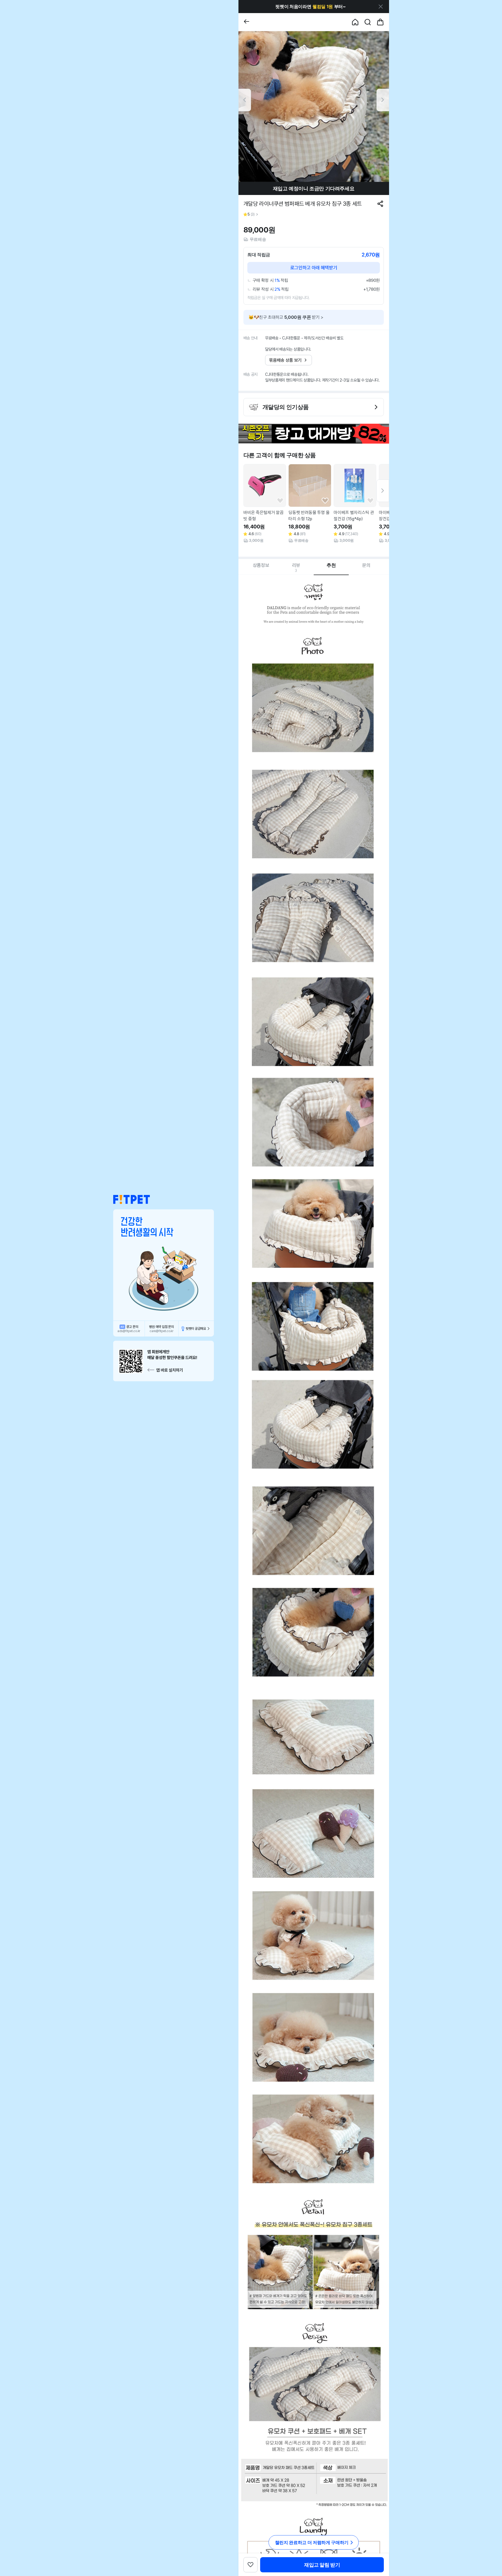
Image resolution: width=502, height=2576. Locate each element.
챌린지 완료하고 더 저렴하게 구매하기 (312, 2543)
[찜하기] (280, 501)
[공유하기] (380, 204)
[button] (132, 1199)
